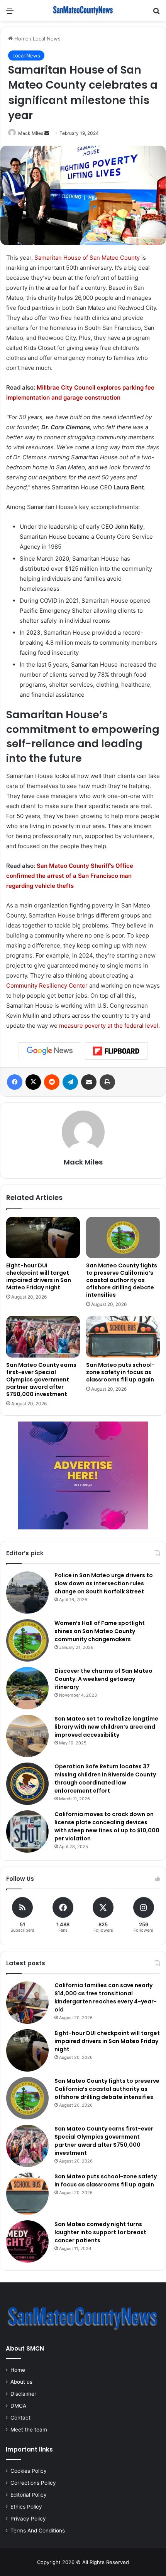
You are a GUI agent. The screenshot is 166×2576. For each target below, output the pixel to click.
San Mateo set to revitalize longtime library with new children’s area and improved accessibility (106, 1727)
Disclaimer (23, 2394)
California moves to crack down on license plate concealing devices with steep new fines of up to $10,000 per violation (107, 1826)
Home (21, 39)
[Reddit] (52, 1082)
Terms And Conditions (38, 2531)
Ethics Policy (26, 2507)
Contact (20, 2418)
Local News (47, 39)
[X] (33, 1082)
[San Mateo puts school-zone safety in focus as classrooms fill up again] (123, 1337)
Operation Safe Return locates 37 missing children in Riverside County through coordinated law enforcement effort (105, 1779)
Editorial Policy (29, 2495)
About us (21, 2382)
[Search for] (156, 13)
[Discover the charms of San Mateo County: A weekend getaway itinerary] (27, 1688)
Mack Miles (31, 133)
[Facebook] (15, 1082)
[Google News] (50, 1051)
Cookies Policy (29, 2471)
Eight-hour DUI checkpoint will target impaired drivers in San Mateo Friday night (39, 1276)
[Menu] (10, 13)
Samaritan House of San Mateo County (87, 258)
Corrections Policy (33, 2483)
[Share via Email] (89, 1082)
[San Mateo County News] (83, 10)
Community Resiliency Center (47, 986)
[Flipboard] (116, 1051)
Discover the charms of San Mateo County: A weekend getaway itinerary (103, 1679)
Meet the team (29, 2430)
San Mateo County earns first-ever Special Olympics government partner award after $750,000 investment (41, 1380)
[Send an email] (47, 133)
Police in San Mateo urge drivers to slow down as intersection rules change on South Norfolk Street (104, 1583)
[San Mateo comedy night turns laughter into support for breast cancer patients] (27, 2242)
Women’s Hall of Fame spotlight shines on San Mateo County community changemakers (100, 1631)
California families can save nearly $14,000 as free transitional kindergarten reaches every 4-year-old (106, 1997)
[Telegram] (70, 1082)
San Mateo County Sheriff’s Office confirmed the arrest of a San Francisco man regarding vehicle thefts (70, 876)
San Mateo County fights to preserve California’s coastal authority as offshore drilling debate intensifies (122, 1280)
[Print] (107, 1082)
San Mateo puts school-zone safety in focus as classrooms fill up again (120, 1372)
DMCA (18, 2406)
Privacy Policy (28, 2519)
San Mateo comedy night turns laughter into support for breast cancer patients (100, 2232)
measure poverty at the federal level (109, 1026)
